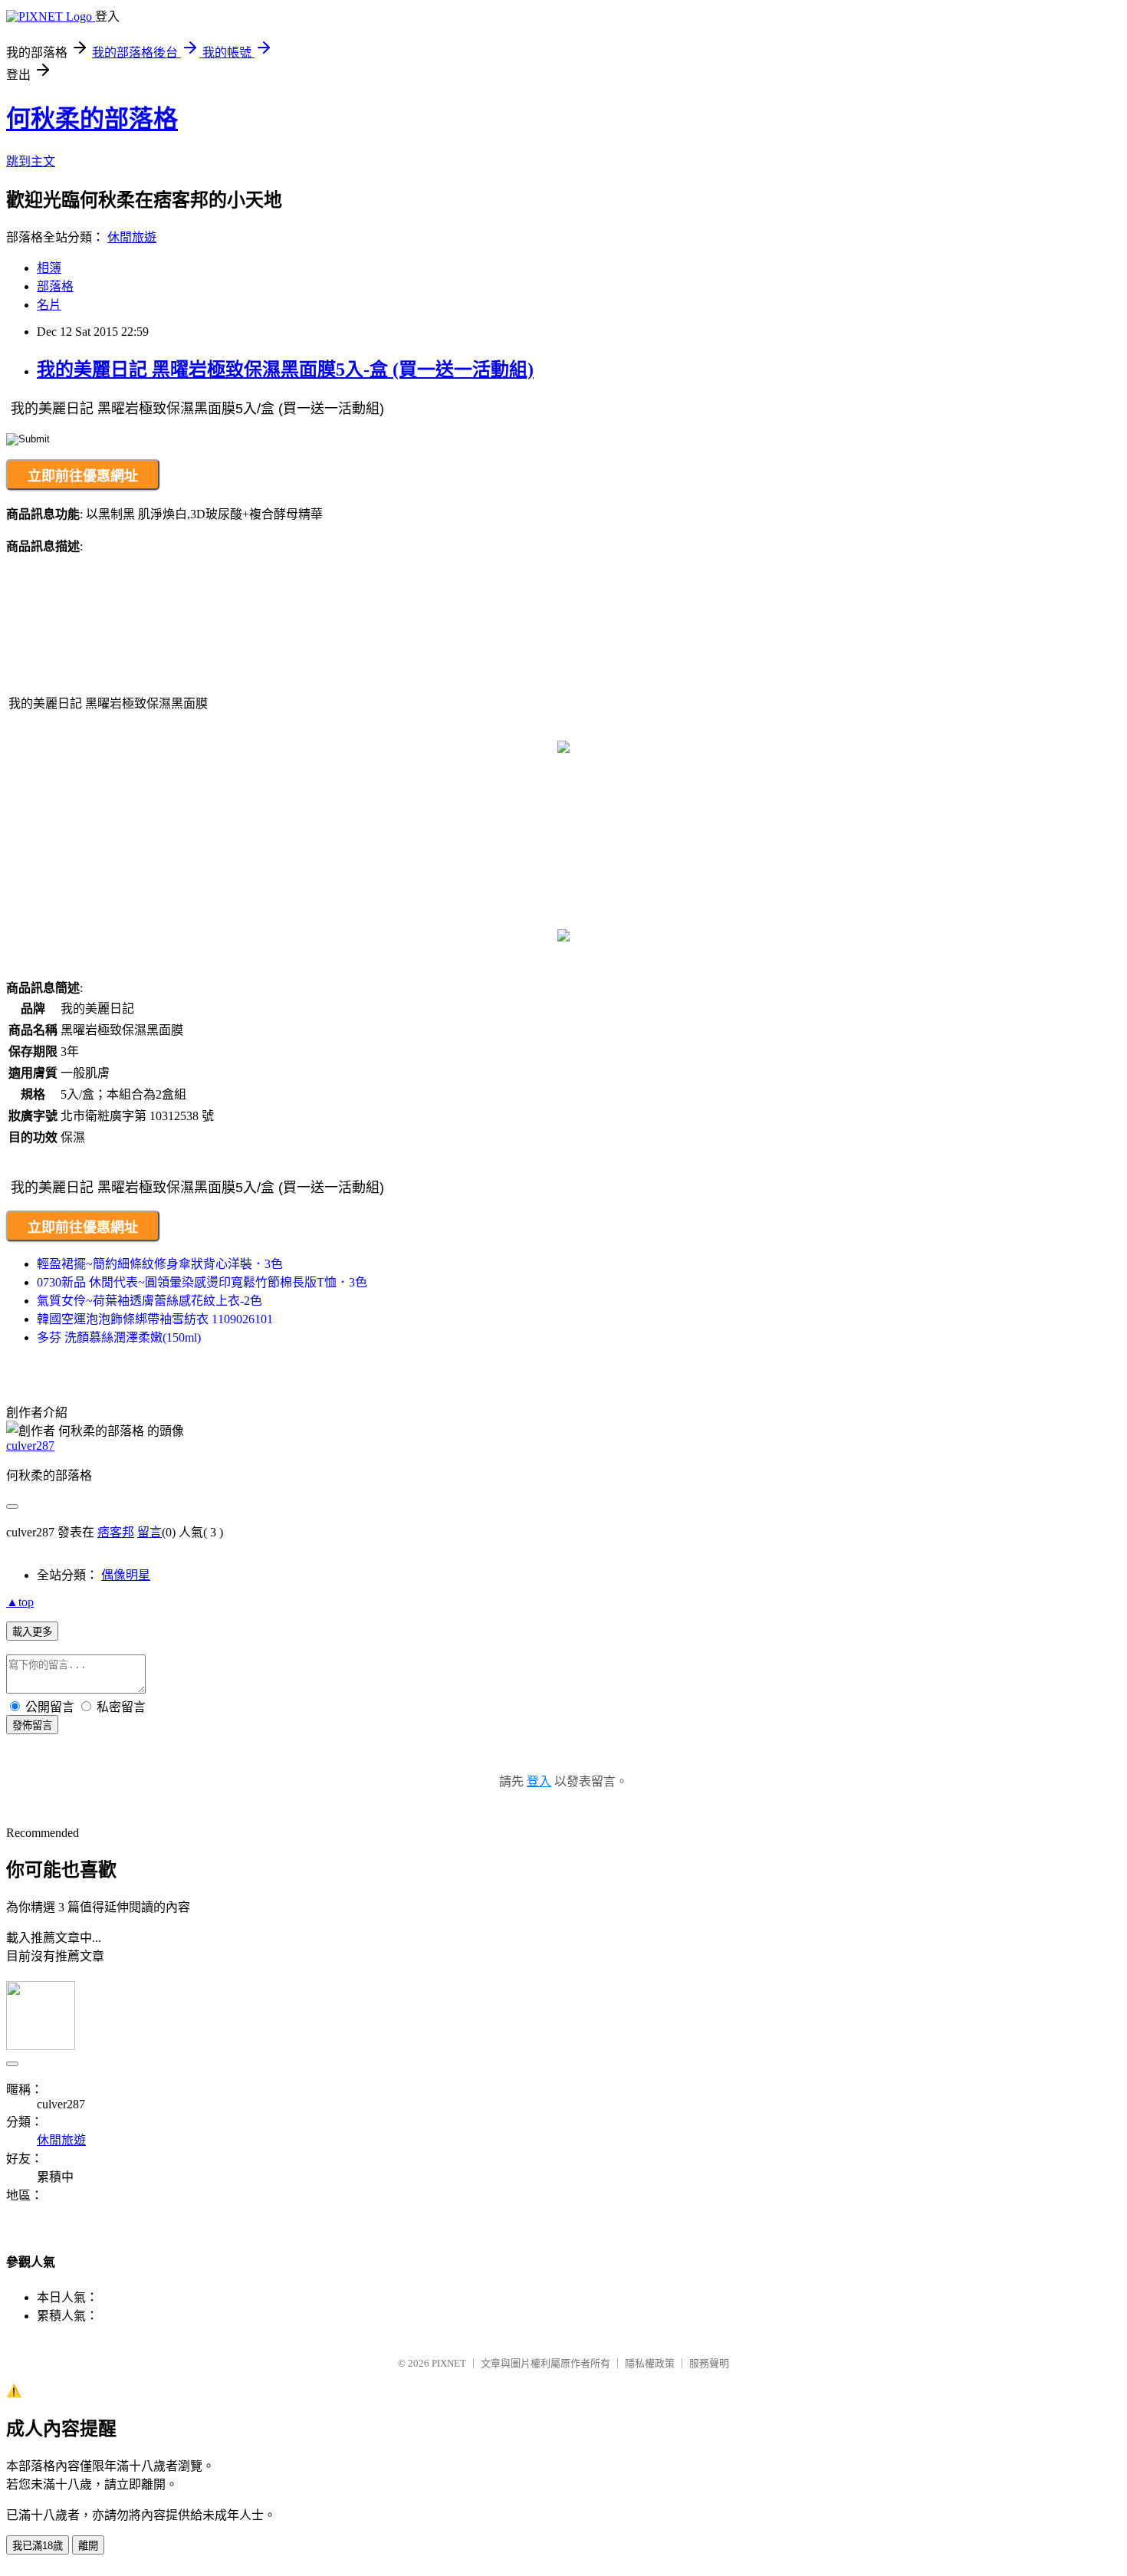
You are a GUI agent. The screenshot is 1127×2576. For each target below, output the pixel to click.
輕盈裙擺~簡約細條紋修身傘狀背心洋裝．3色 (160, 1264)
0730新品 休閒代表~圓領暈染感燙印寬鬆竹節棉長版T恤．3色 (202, 1282)
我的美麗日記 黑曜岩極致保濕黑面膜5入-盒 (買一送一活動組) (285, 370)
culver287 (30, 1446)
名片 (49, 305)
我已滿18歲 (38, 2546)
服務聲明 (709, 2363)
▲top (20, 1602)
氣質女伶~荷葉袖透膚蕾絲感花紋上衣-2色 (149, 1301)
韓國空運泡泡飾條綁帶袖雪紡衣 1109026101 (155, 1319)
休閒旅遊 (132, 237)
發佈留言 (32, 1725)
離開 (88, 2546)
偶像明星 (126, 1575)
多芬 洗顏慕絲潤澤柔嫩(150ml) (119, 1337)
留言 (149, 1532)
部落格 (55, 286)
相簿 (49, 268)
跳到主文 (31, 161)
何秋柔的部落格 (92, 119)
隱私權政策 (650, 2363)
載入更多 (32, 1632)
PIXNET (449, 2363)
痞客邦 (116, 1532)
